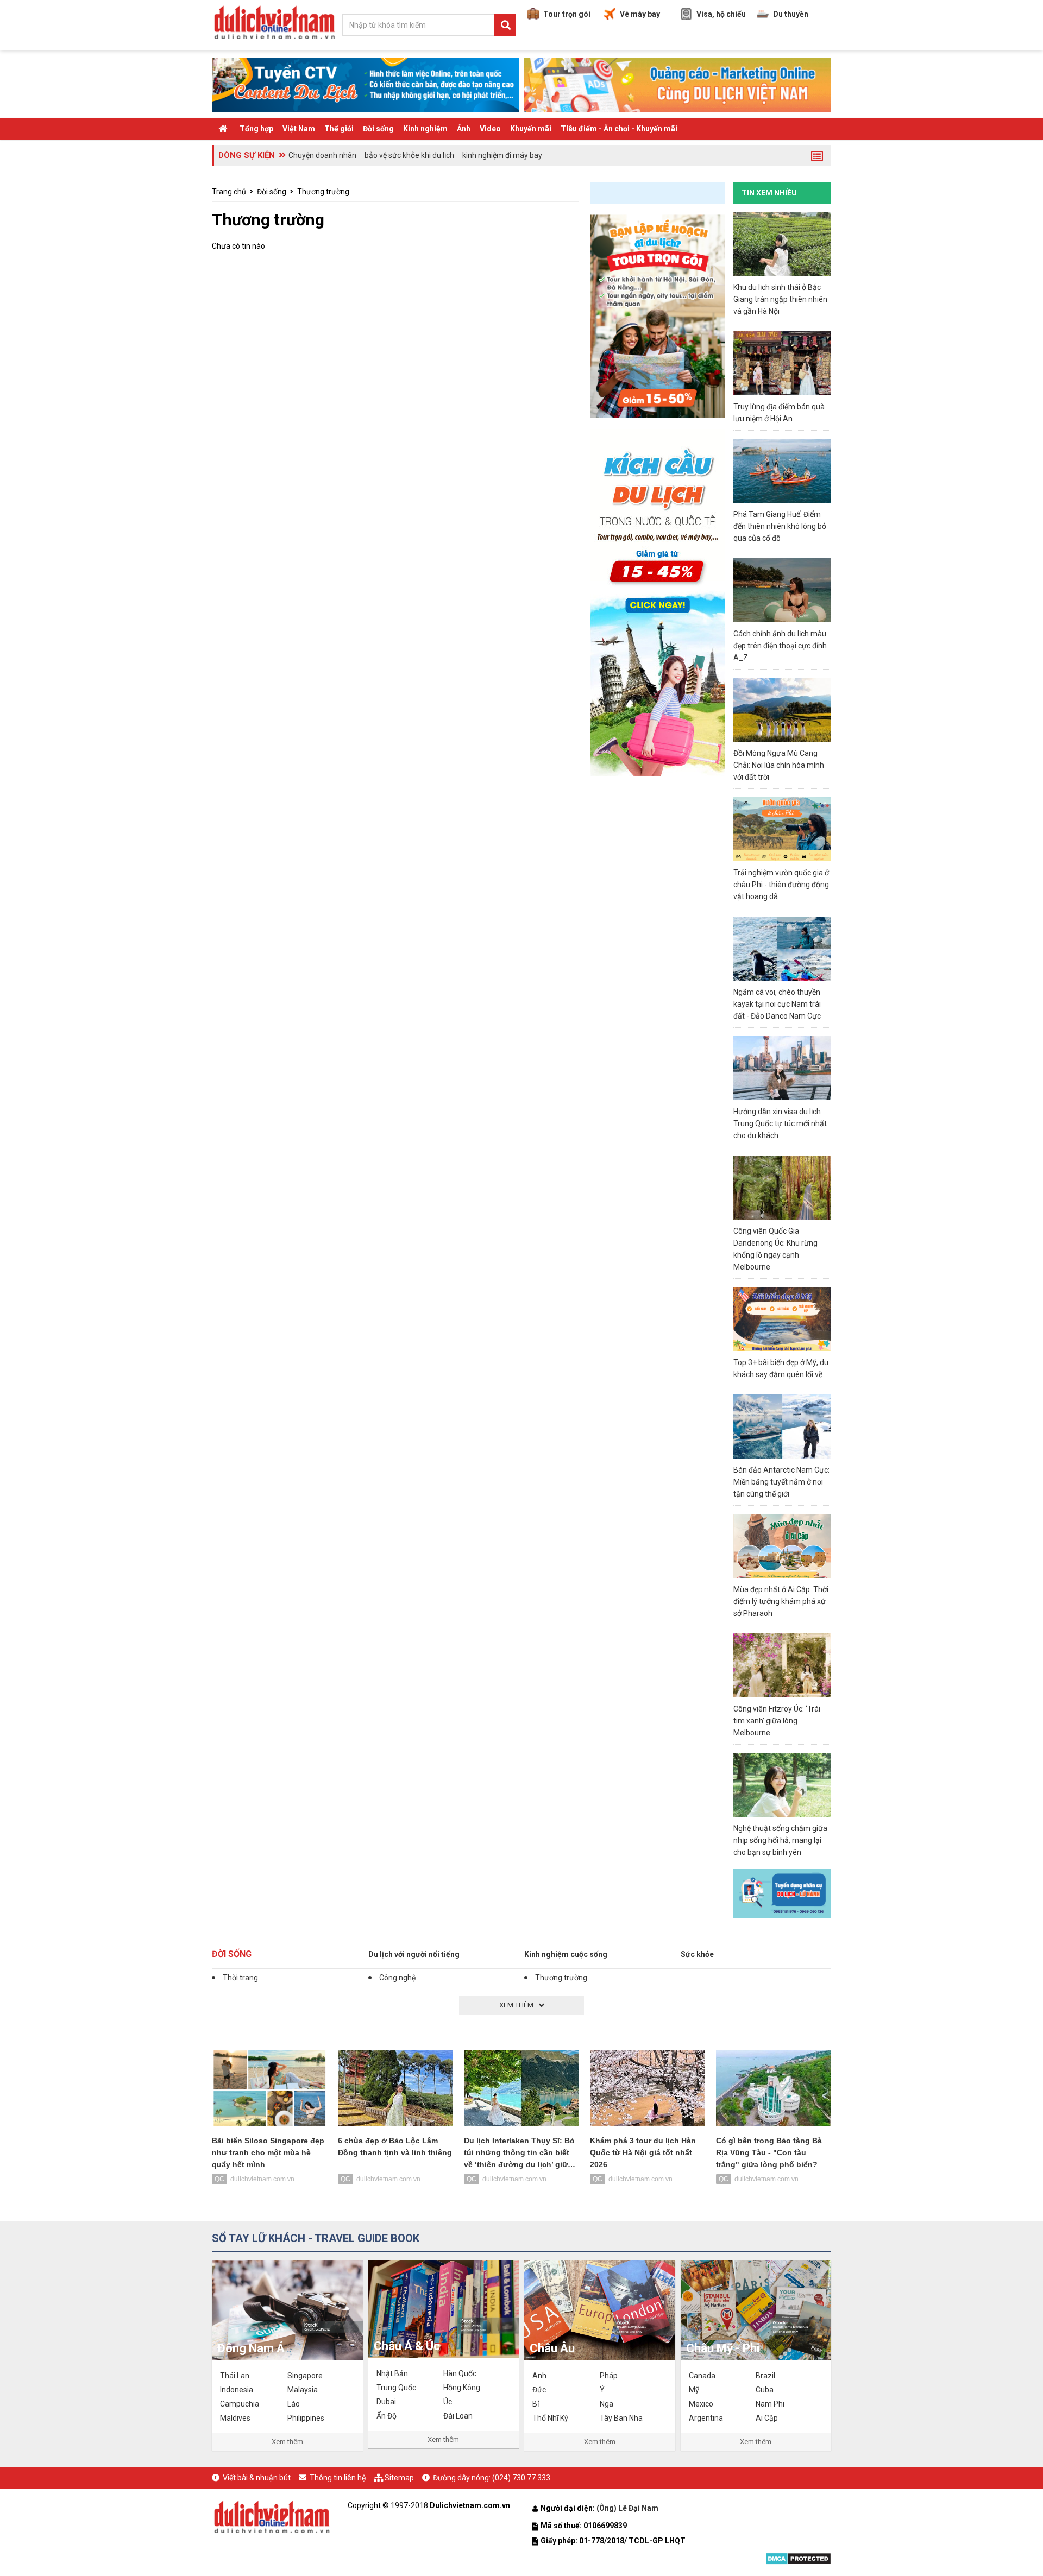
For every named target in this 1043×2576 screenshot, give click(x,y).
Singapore (305, 2376)
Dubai (386, 2402)
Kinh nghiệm (425, 129)
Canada (702, 2376)
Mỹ (694, 2390)
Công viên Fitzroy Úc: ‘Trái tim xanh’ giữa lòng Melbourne (777, 1721)
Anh (539, 2376)
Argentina (706, 2418)
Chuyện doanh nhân (322, 155)
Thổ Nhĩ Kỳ (550, 2418)
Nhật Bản (392, 2373)
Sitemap (399, 2478)
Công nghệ (397, 1978)
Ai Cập (767, 2418)
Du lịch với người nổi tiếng (414, 1954)
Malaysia (303, 2390)
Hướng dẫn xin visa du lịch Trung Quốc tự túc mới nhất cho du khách (780, 1123)
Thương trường (323, 192)
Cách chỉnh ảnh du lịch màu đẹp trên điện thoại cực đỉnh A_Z (780, 646)
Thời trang (240, 1978)
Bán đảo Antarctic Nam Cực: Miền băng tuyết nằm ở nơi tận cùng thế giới (781, 1482)
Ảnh (464, 129)
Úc (448, 2402)
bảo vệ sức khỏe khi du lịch (409, 155)
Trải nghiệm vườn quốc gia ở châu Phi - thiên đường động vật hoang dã (781, 885)
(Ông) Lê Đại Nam (628, 2508)
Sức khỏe (697, 1954)
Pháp (609, 2376)
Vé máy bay (640, 14)
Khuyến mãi (531, 129)
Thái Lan (235, 2376)
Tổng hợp (256, 129)
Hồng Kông (462, 2388)
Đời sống (378, 129)
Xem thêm (287, 2442)
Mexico (701, 2404)
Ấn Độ (387, 2416)
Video (490, 129)
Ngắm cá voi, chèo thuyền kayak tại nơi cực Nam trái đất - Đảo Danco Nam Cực (777, 1004)
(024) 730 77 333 (521, 2478)
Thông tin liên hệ (338, 2478)
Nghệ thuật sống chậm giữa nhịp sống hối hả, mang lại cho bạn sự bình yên (780, 1840)
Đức (539, 2390)
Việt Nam (299, 129)
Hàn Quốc (460, 2373)
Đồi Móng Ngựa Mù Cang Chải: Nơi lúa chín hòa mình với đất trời (779, 765)
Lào (294, 2404)
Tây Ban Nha (621, 2418)
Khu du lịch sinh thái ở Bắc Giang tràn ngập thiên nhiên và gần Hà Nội (780, 299)
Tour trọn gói (567, 14)
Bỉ (536, 2404)
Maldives (235, 2418)
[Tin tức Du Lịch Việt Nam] (272, 2516)
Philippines (306, 2418)
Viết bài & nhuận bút (257, 2478)
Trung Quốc (396, 2388)
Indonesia (237, 2390)
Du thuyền (791, 14)
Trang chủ (229, 192)
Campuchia (240, 2404)
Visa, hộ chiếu (721, 14)
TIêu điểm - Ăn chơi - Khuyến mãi (619, 129)
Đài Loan (458, 2416)
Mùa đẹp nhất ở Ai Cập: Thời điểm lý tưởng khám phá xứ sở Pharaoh (781, 1601)
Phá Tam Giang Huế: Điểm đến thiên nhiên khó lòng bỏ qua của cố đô (780, 526)
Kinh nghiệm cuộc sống (566, 1954)
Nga (607, 2404)
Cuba (765, 2390)
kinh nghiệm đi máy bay (502, 155)
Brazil (765, 2376)
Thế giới (339, 129)
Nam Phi (770, 2404)
